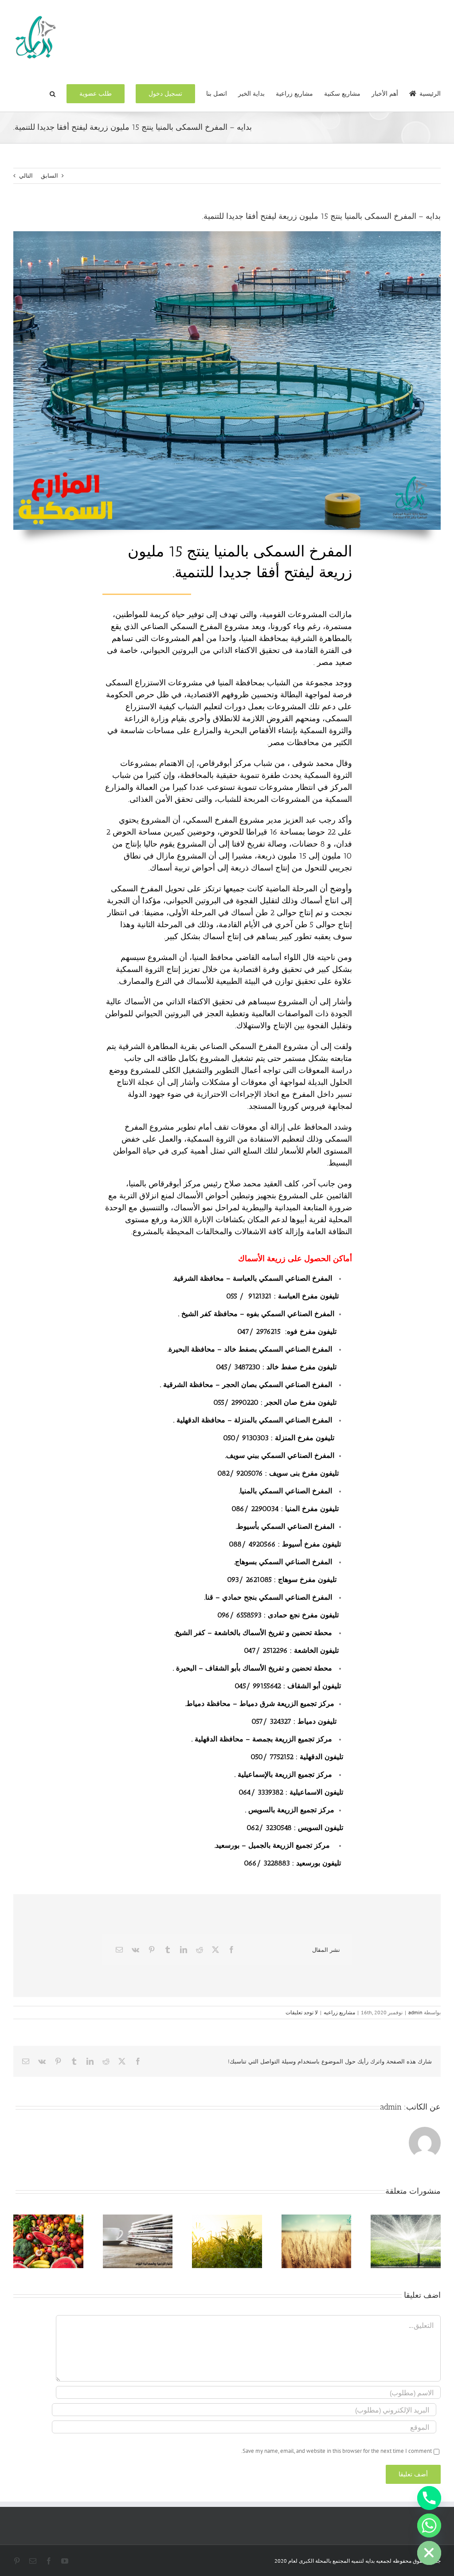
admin (415, 2012)
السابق (49, 176)
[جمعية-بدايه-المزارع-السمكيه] (227, 234)
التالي (26, 176)
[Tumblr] (168, 1950)
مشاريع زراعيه (339, 2012)
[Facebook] (231, 1950)
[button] (53, 93)
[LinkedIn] (184, 1950)
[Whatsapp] (429, 2525)
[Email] (119, 1950)
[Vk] (135, 1950)
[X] (215, 1950)
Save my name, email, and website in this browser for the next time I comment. (337, 2451)
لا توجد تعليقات (302, 2012)
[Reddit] (200, 1950)
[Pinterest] (152, 1950)
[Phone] (429, 2498)
